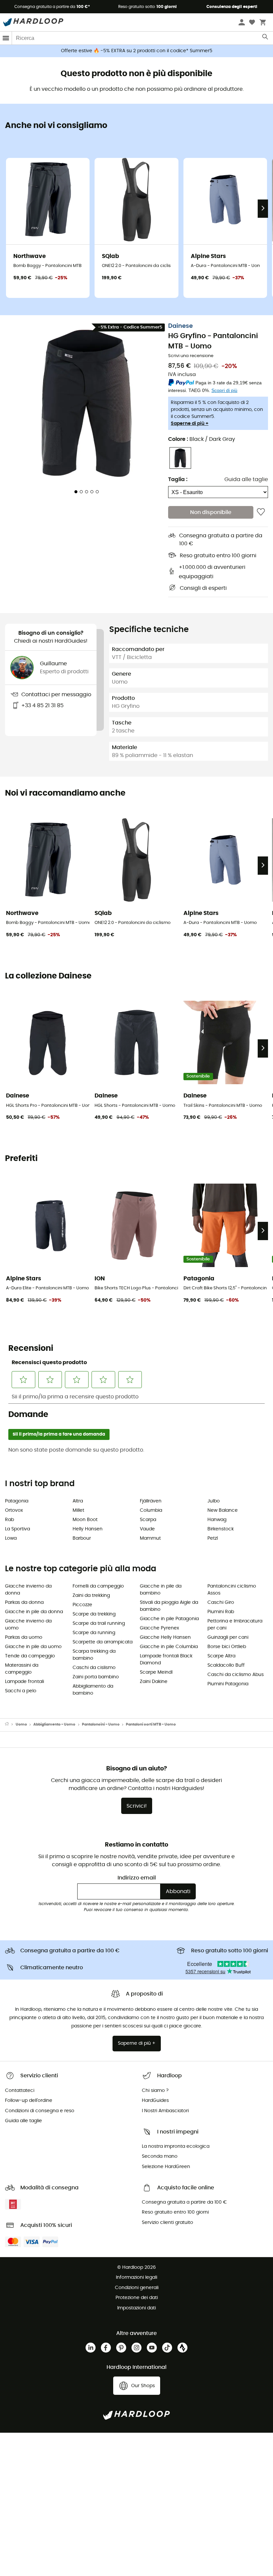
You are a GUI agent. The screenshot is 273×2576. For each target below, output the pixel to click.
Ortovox (14, 1510)
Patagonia (17, 1501)
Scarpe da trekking (94, 1614)
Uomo (21, 1724)
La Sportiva (17, 1529)
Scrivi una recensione (191, 356)
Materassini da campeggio (22, 1669)
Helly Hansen (88, 1529)
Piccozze (82, 1605)
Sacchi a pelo (21, 1691)
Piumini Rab (221, 1612)
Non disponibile (211, 512)
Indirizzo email (137, 1878)
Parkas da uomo (24, 1637)
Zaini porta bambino (96, 1677)
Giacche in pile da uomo (33, 1647)
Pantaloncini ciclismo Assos (232, 1590)
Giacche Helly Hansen (165, 1637)
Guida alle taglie (246, 479)
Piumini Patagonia (228, 1684)
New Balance (223, 1510)
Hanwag (217, 1520)
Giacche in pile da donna (34, 1612)
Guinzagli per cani (228, 1637)
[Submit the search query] (266, 38)
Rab (9, 1520)
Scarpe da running (94, 1633)
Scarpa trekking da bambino (94, 1655)
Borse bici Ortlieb (227, 1647)
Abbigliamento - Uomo (54, 1724)
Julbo (214, 1501)
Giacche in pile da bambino (161, 1590)
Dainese (180, 326)
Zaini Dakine (154, 1682)
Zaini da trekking (91, 1596)
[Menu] (6, 38)
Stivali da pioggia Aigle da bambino (169, 1606)
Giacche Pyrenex (159, 1628)
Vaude (147, 1529)
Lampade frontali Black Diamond (166, 1660)
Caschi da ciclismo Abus (236, 1675)
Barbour (82, 1538)
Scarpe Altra (221, 1656)
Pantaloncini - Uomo (101, 1724)
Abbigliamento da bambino (93, 1690)
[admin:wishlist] (261, 512)
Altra (78, 1501)
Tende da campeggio (30, 1656)
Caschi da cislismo (94, 1668)
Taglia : (178, 479)
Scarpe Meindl (156, 1672)
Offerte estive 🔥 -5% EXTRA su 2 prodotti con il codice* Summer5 (137, 51)
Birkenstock (221, 1529)
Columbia (151, 1510)
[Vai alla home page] (10, 1725)
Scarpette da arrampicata (103, 1642)
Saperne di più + (190, 424)
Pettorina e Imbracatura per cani (235, 1625)
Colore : (202, 439)
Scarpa (148, 1520)
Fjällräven (151, 1501)
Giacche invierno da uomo (28, 1625)
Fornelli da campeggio (98, 1586)
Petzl (213, 1538)
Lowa (11, 1538)
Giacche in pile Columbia (169, 1647)
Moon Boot (85, 1520)
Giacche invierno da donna (28, 1590)
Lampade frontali (24, 1682)
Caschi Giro (221, 1603)
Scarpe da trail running (99, 1623)
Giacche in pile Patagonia (169, 1619)
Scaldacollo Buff (226, 1665)
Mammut (150, 1538)
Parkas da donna (24, 1603)
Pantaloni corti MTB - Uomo (151, 1724)
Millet (78, 1510)
